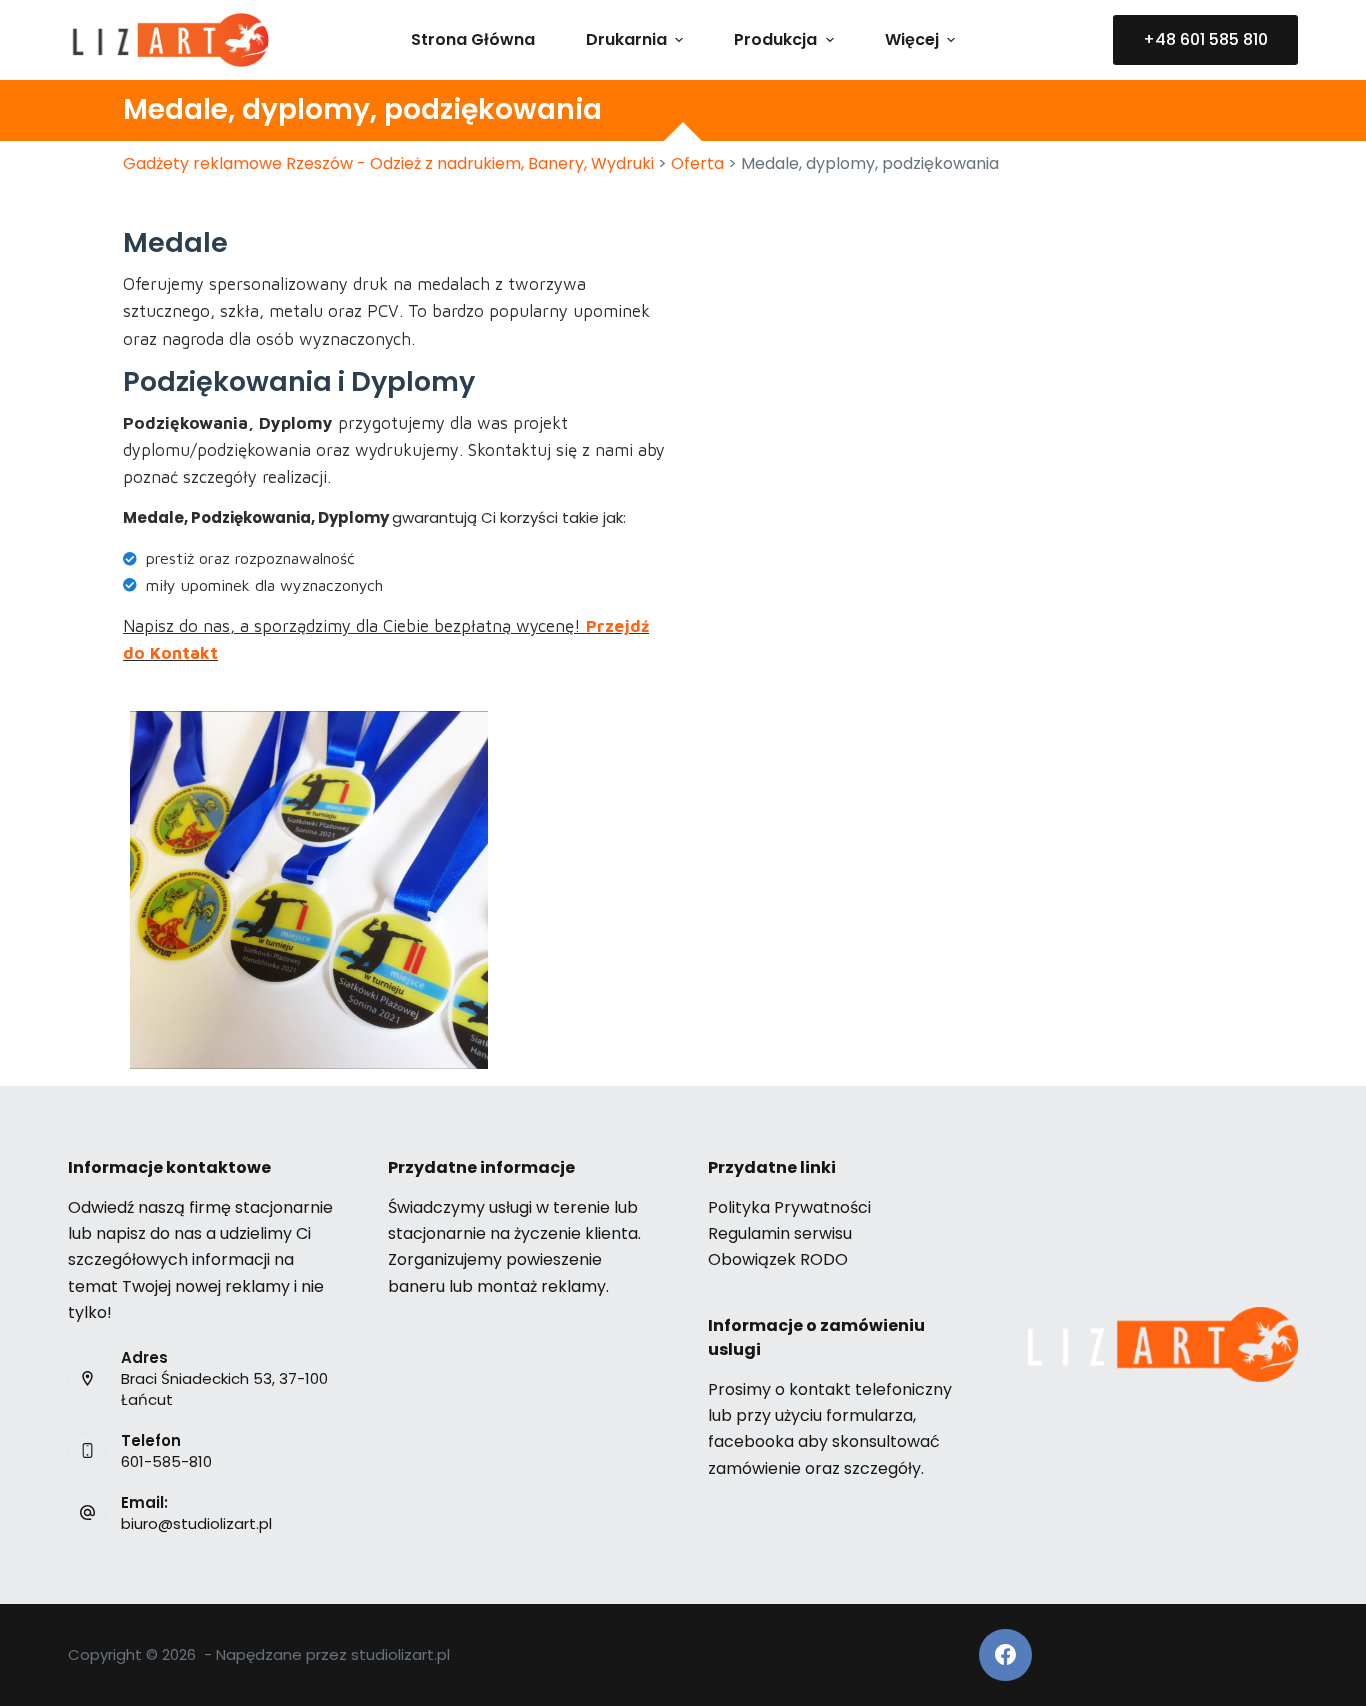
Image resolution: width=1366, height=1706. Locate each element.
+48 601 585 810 (1205, 39)
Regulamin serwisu (780, 1233)
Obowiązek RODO (778, 1259)
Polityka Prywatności (789, 1207)
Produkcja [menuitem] (775, 39)
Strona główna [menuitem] (473, 39)
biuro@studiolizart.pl (196, 1523)
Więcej (912, 39)
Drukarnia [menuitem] (626, 39)
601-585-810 (166, 1461)
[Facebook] (1005, 1655)
